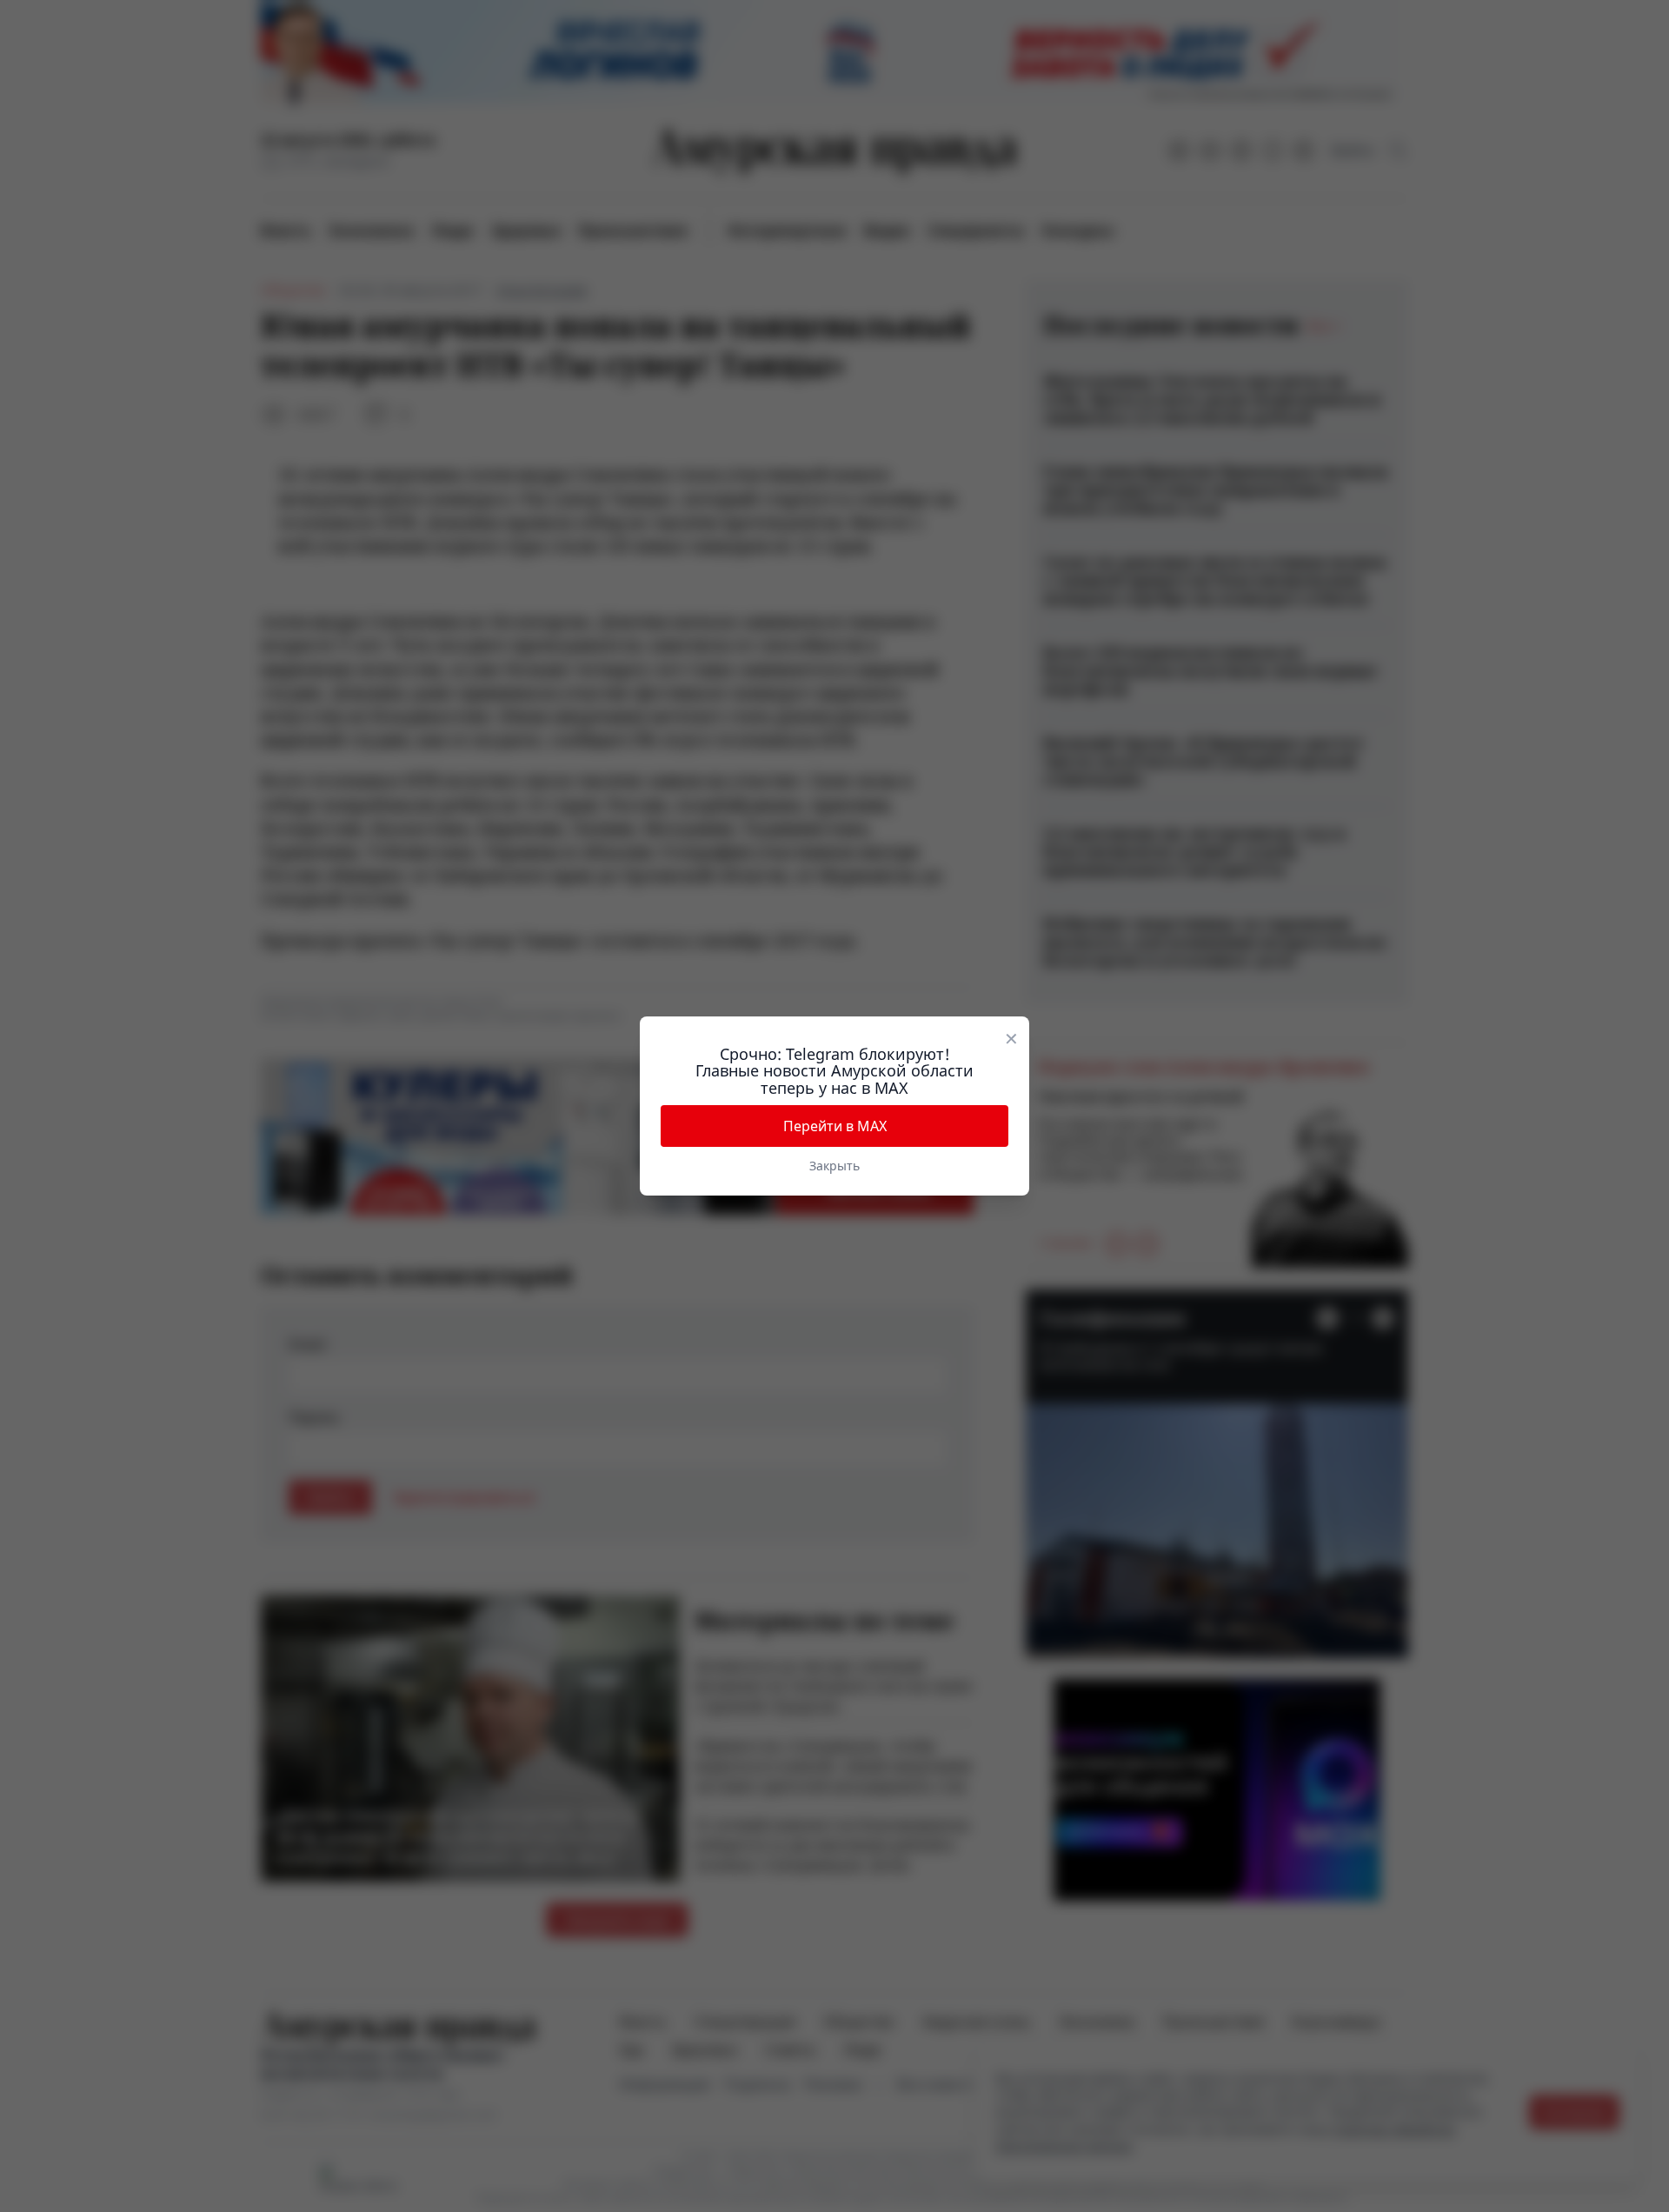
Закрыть (834, 1166)
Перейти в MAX (835, 1126)
